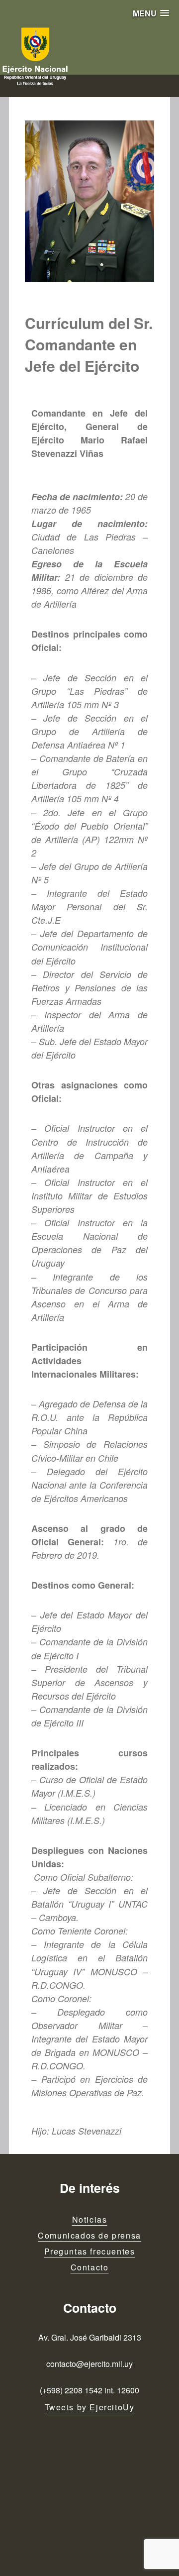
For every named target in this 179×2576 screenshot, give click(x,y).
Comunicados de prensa (89, 2235)
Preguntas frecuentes (90, 2251)
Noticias (90, 2219)
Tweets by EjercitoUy (90, 2407)
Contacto (90, 2267)
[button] (151, 13)
